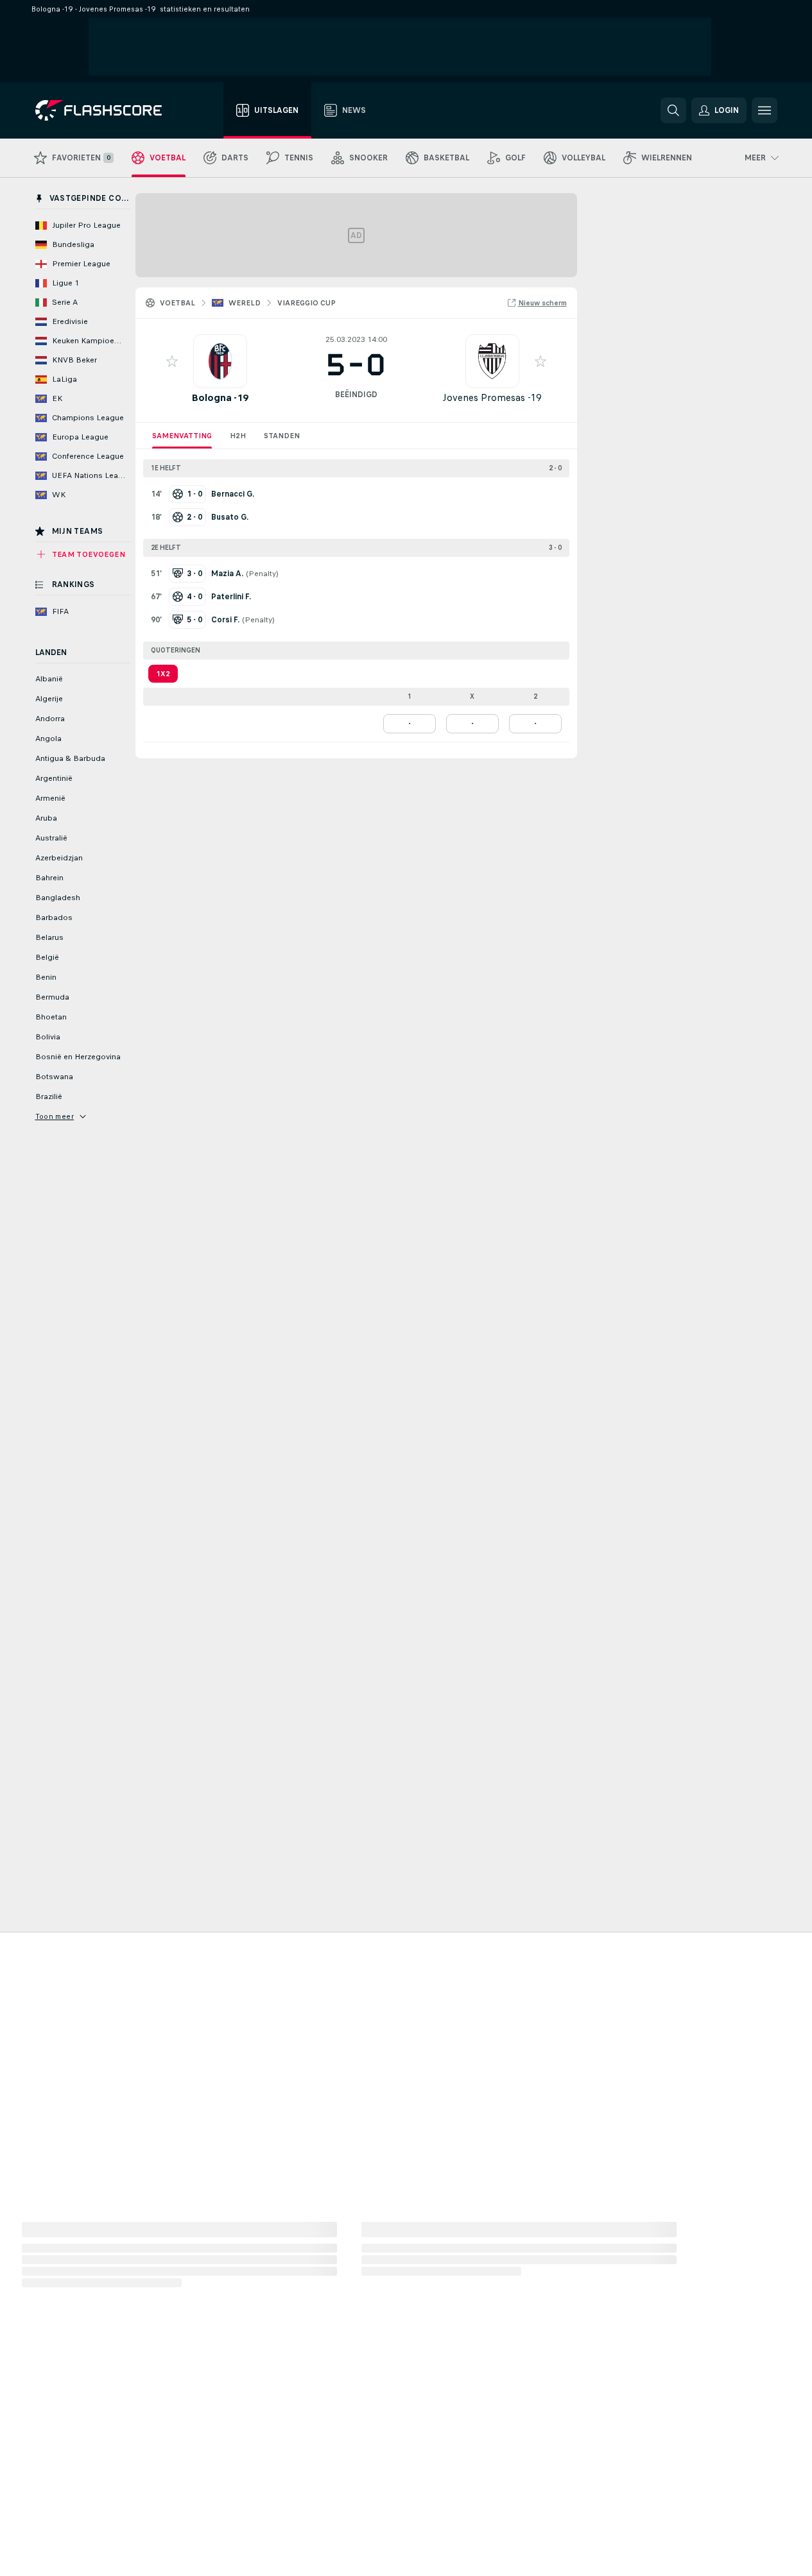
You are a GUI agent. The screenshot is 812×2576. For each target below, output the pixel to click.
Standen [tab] (282, 436)
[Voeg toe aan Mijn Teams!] (172, 361)
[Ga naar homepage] (108, 110)
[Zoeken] (673, 110)
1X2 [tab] (163, 674)
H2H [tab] (238, 436)
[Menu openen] (764, 110)
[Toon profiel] (220, 361)
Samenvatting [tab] (182, 436)
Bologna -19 (220, 397)
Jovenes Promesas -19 (492, 397)
